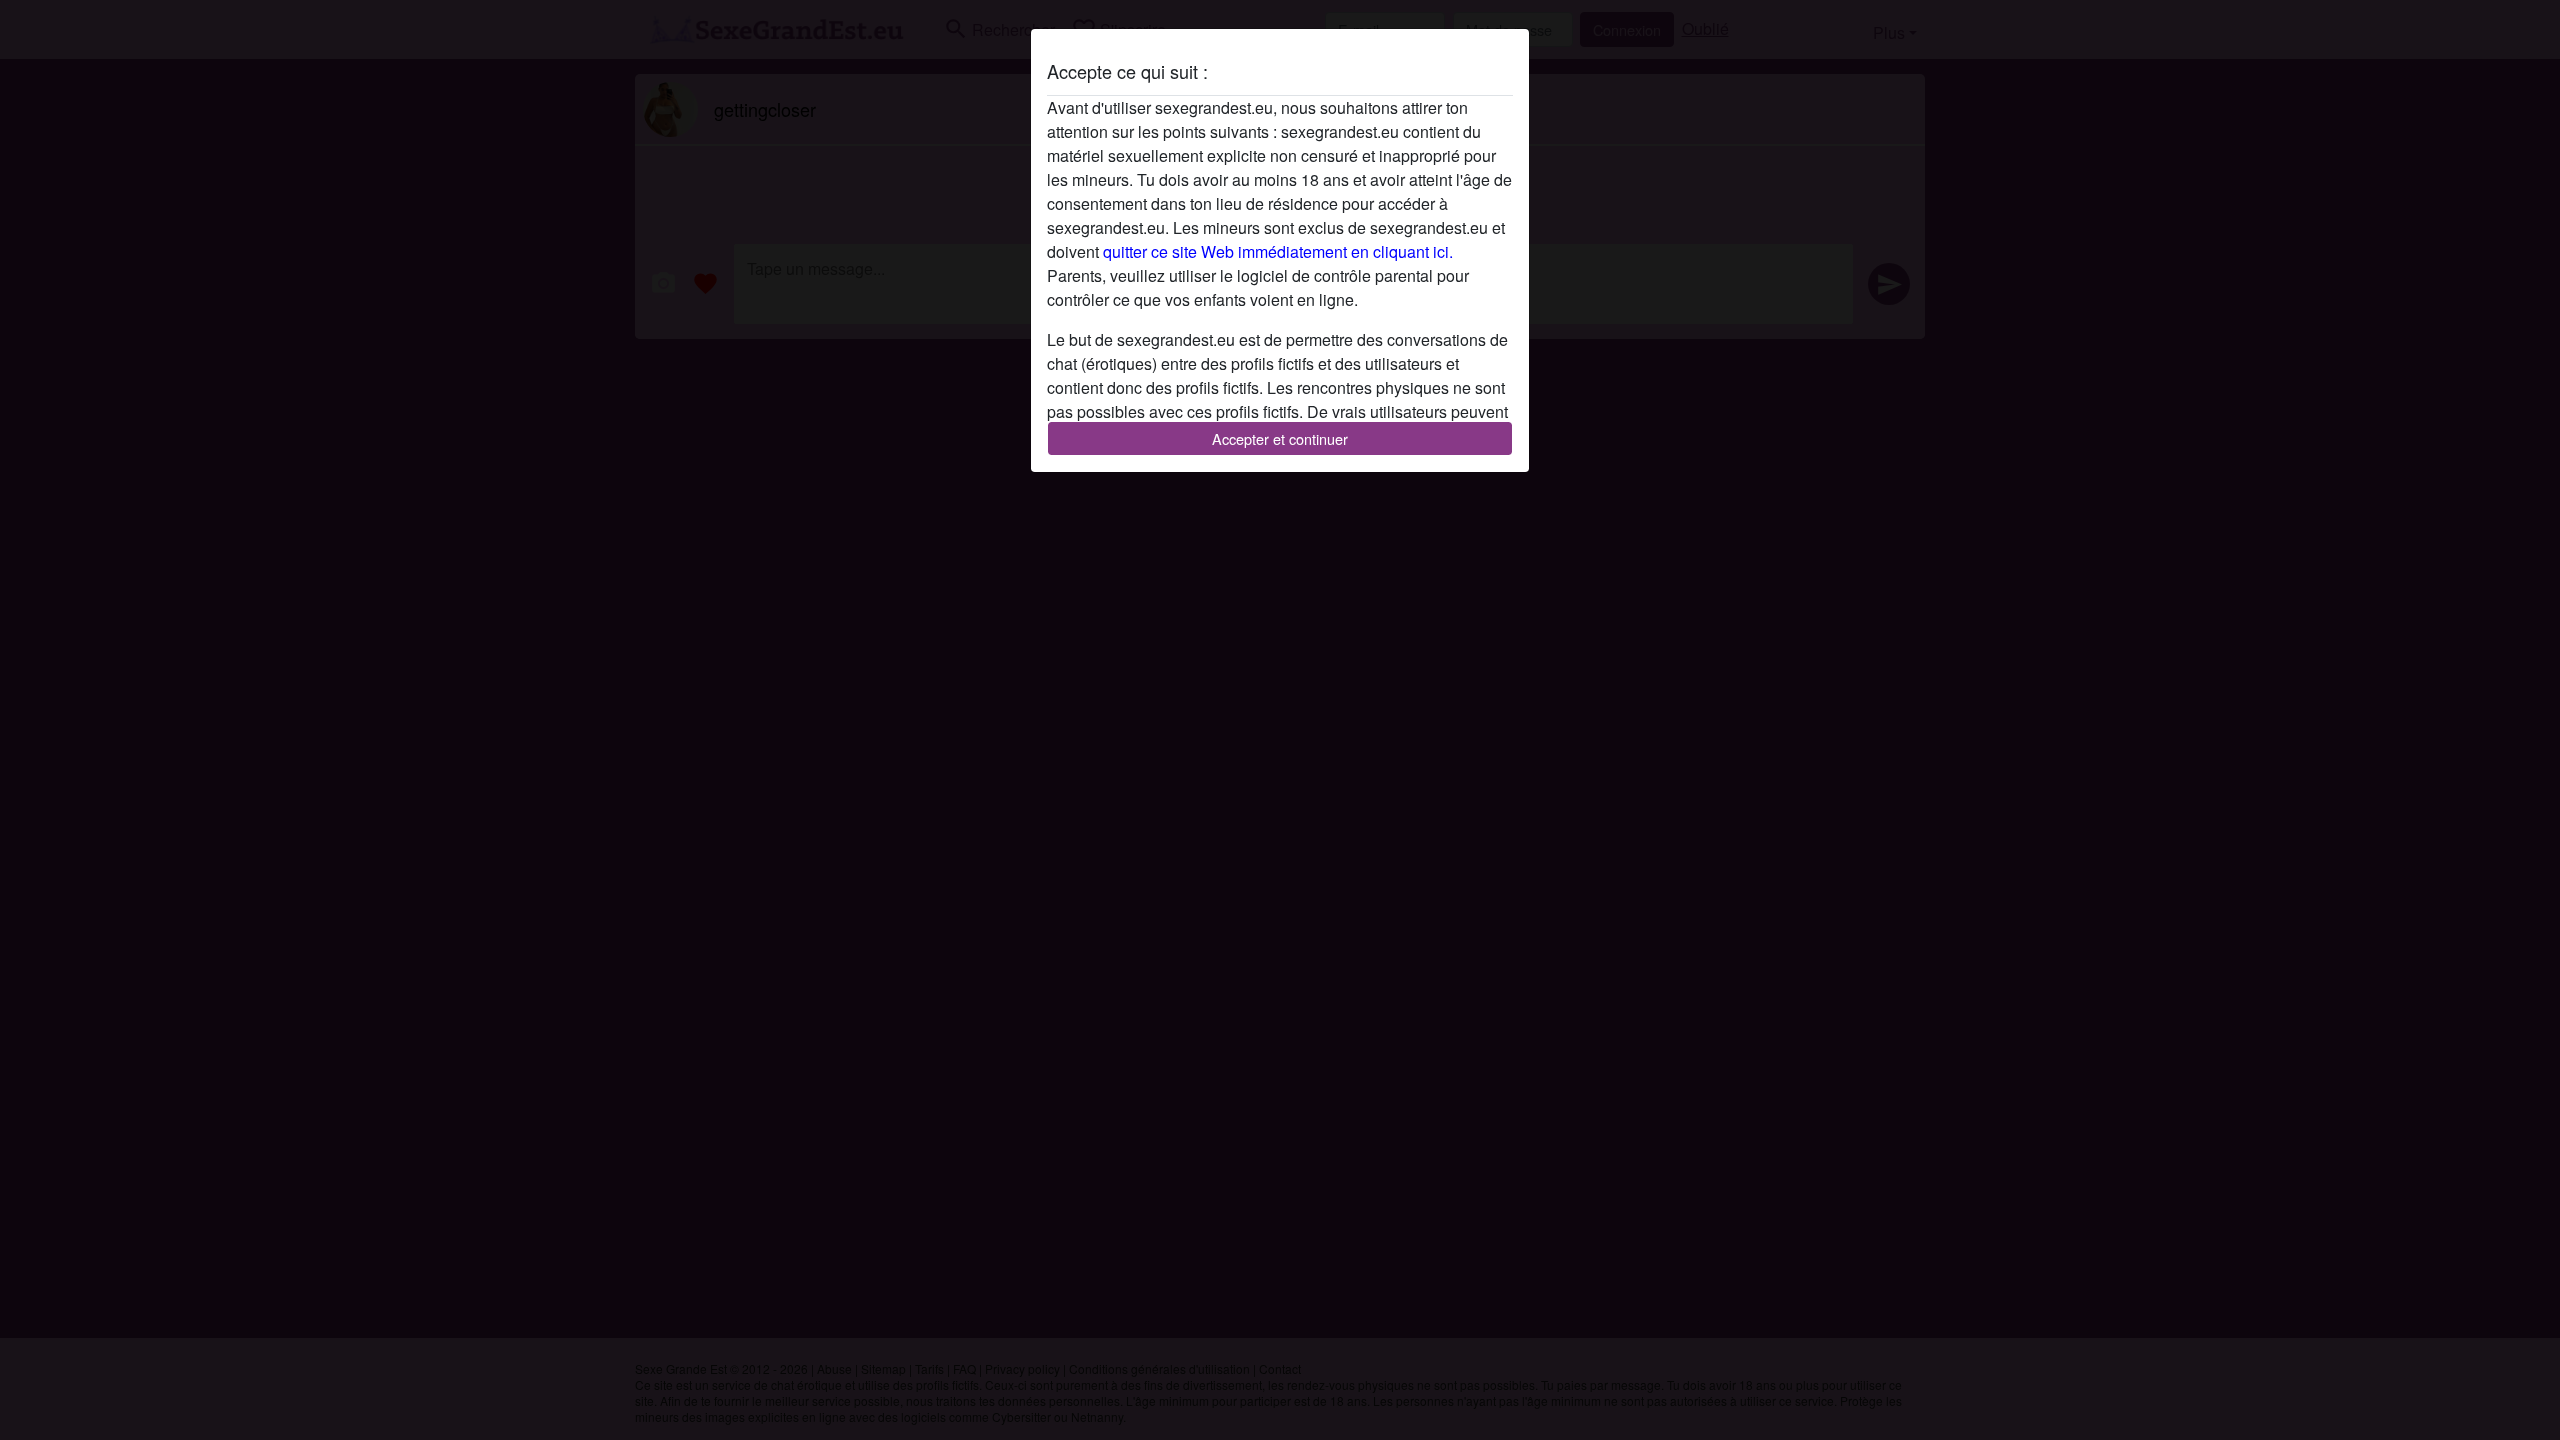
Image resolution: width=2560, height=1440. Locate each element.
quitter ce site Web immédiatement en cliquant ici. (1278, 251)
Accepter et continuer (1280, 438)
